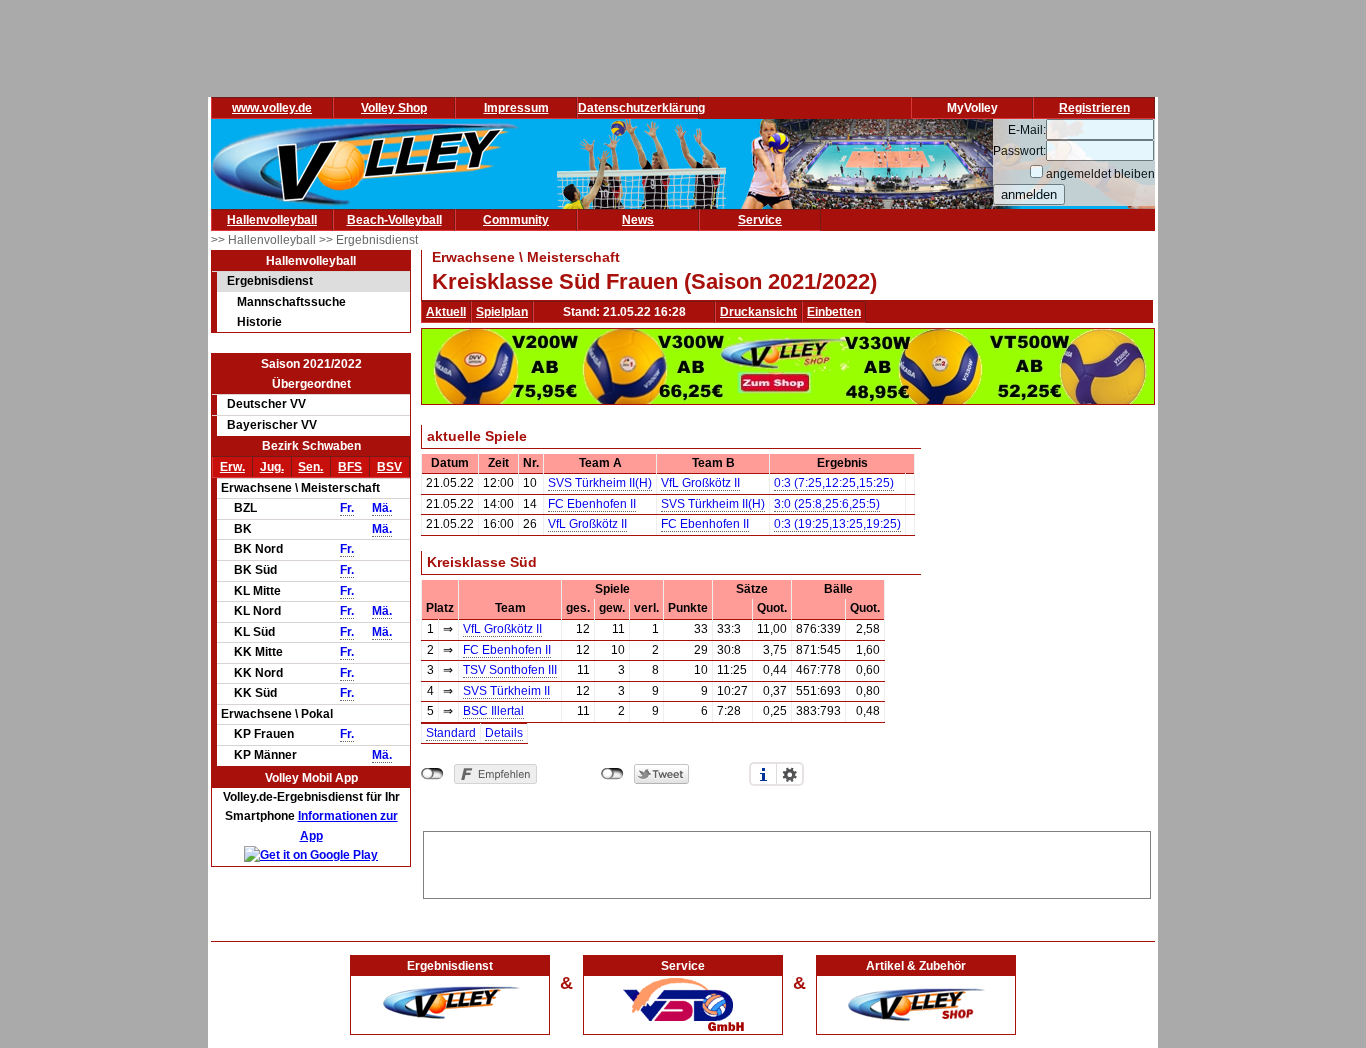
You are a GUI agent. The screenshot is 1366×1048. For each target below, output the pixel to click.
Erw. (232, 467)
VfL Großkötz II (700, 483)
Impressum (516, 108)
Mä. (382, 508)
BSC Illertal (493, 711)
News (638, 220)
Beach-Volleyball (394, 220)
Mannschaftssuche (291, 302)
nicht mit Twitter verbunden (612, 774)
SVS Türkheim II (506, 691)
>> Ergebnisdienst (368, 240)
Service (760, 220)
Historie (259, 322)
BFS (350, 467)
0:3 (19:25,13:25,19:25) (837, 524)
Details (504, 733)
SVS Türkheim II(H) (600, 483)
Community (516, 220)
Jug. (272, 467)
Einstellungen (790, 774)
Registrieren (1094, 108)
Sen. (310, 467)
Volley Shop (394, 108)
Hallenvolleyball (272, 220)
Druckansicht (758, 312)
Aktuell (446, 312)
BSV (389, 467)
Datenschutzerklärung (641, 108)
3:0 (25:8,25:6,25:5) (827, 504)
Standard (451, 733)
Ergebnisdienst (270, 281)
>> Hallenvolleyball (265, 240)
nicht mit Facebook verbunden (432, 774)
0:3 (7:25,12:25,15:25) (834, 483)
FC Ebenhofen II (592, 504)
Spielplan (502, 312)
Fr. (347, 508)
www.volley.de (272, 108)
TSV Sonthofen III (510, 670)
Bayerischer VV (272, 425)
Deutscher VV (266, 404)
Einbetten (834, 312)
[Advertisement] (787, 862)
